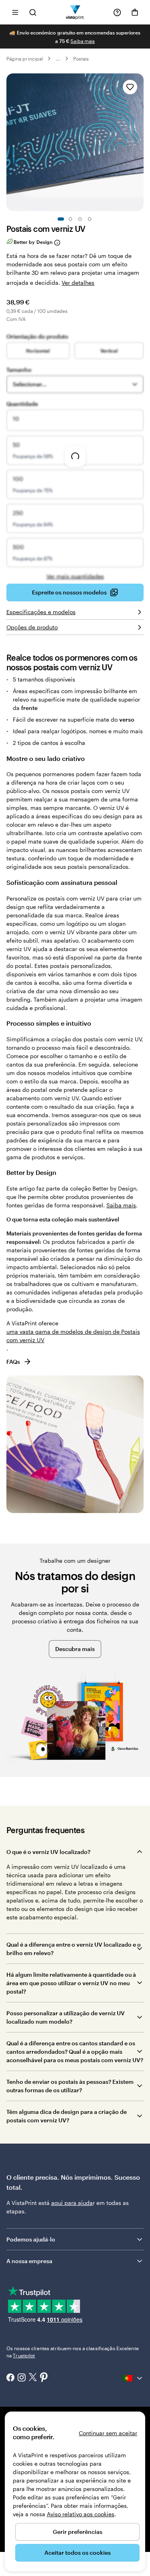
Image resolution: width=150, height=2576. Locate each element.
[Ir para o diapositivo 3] (80, 219)
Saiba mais (83, 41)
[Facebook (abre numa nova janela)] (10, 2378)
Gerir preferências (78, 2532)
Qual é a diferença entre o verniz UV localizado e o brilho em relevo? (74, 1949)
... (58, 59)
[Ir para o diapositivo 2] (70, 219)
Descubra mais (75, 1649)
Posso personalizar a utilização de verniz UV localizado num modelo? (66, 2017)
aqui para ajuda (72, 2203)
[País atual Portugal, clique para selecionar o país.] (133, 2378)
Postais (81, 59)
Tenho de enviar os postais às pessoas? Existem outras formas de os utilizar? (70, 2086)
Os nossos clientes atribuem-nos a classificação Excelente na (73, 2352)
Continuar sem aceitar (108, 2433)
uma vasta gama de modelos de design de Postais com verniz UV (73, 1336)
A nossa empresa (29, 2261)
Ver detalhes (78, 283)
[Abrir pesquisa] (33, 12)
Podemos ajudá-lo (31, 2239)
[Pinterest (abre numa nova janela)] (44, 2378)
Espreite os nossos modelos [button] (69, 592)
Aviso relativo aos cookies (81, 2514)
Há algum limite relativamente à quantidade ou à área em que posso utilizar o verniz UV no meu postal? (71, 1983)
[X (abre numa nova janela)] (33, 2378)
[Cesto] (135, 12)
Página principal (25, 59)
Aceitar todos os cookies (78, 2553)
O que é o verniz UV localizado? (48, 1852)
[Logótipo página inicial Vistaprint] (75, 12)
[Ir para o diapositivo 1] (61, 219)
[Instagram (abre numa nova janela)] (22, 2378)
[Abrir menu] (15, 12)
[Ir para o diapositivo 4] (90, 219)
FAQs (13, 1362)
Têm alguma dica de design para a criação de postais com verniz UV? (67, 2116)
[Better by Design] (57, 242)
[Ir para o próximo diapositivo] (140, 142)
